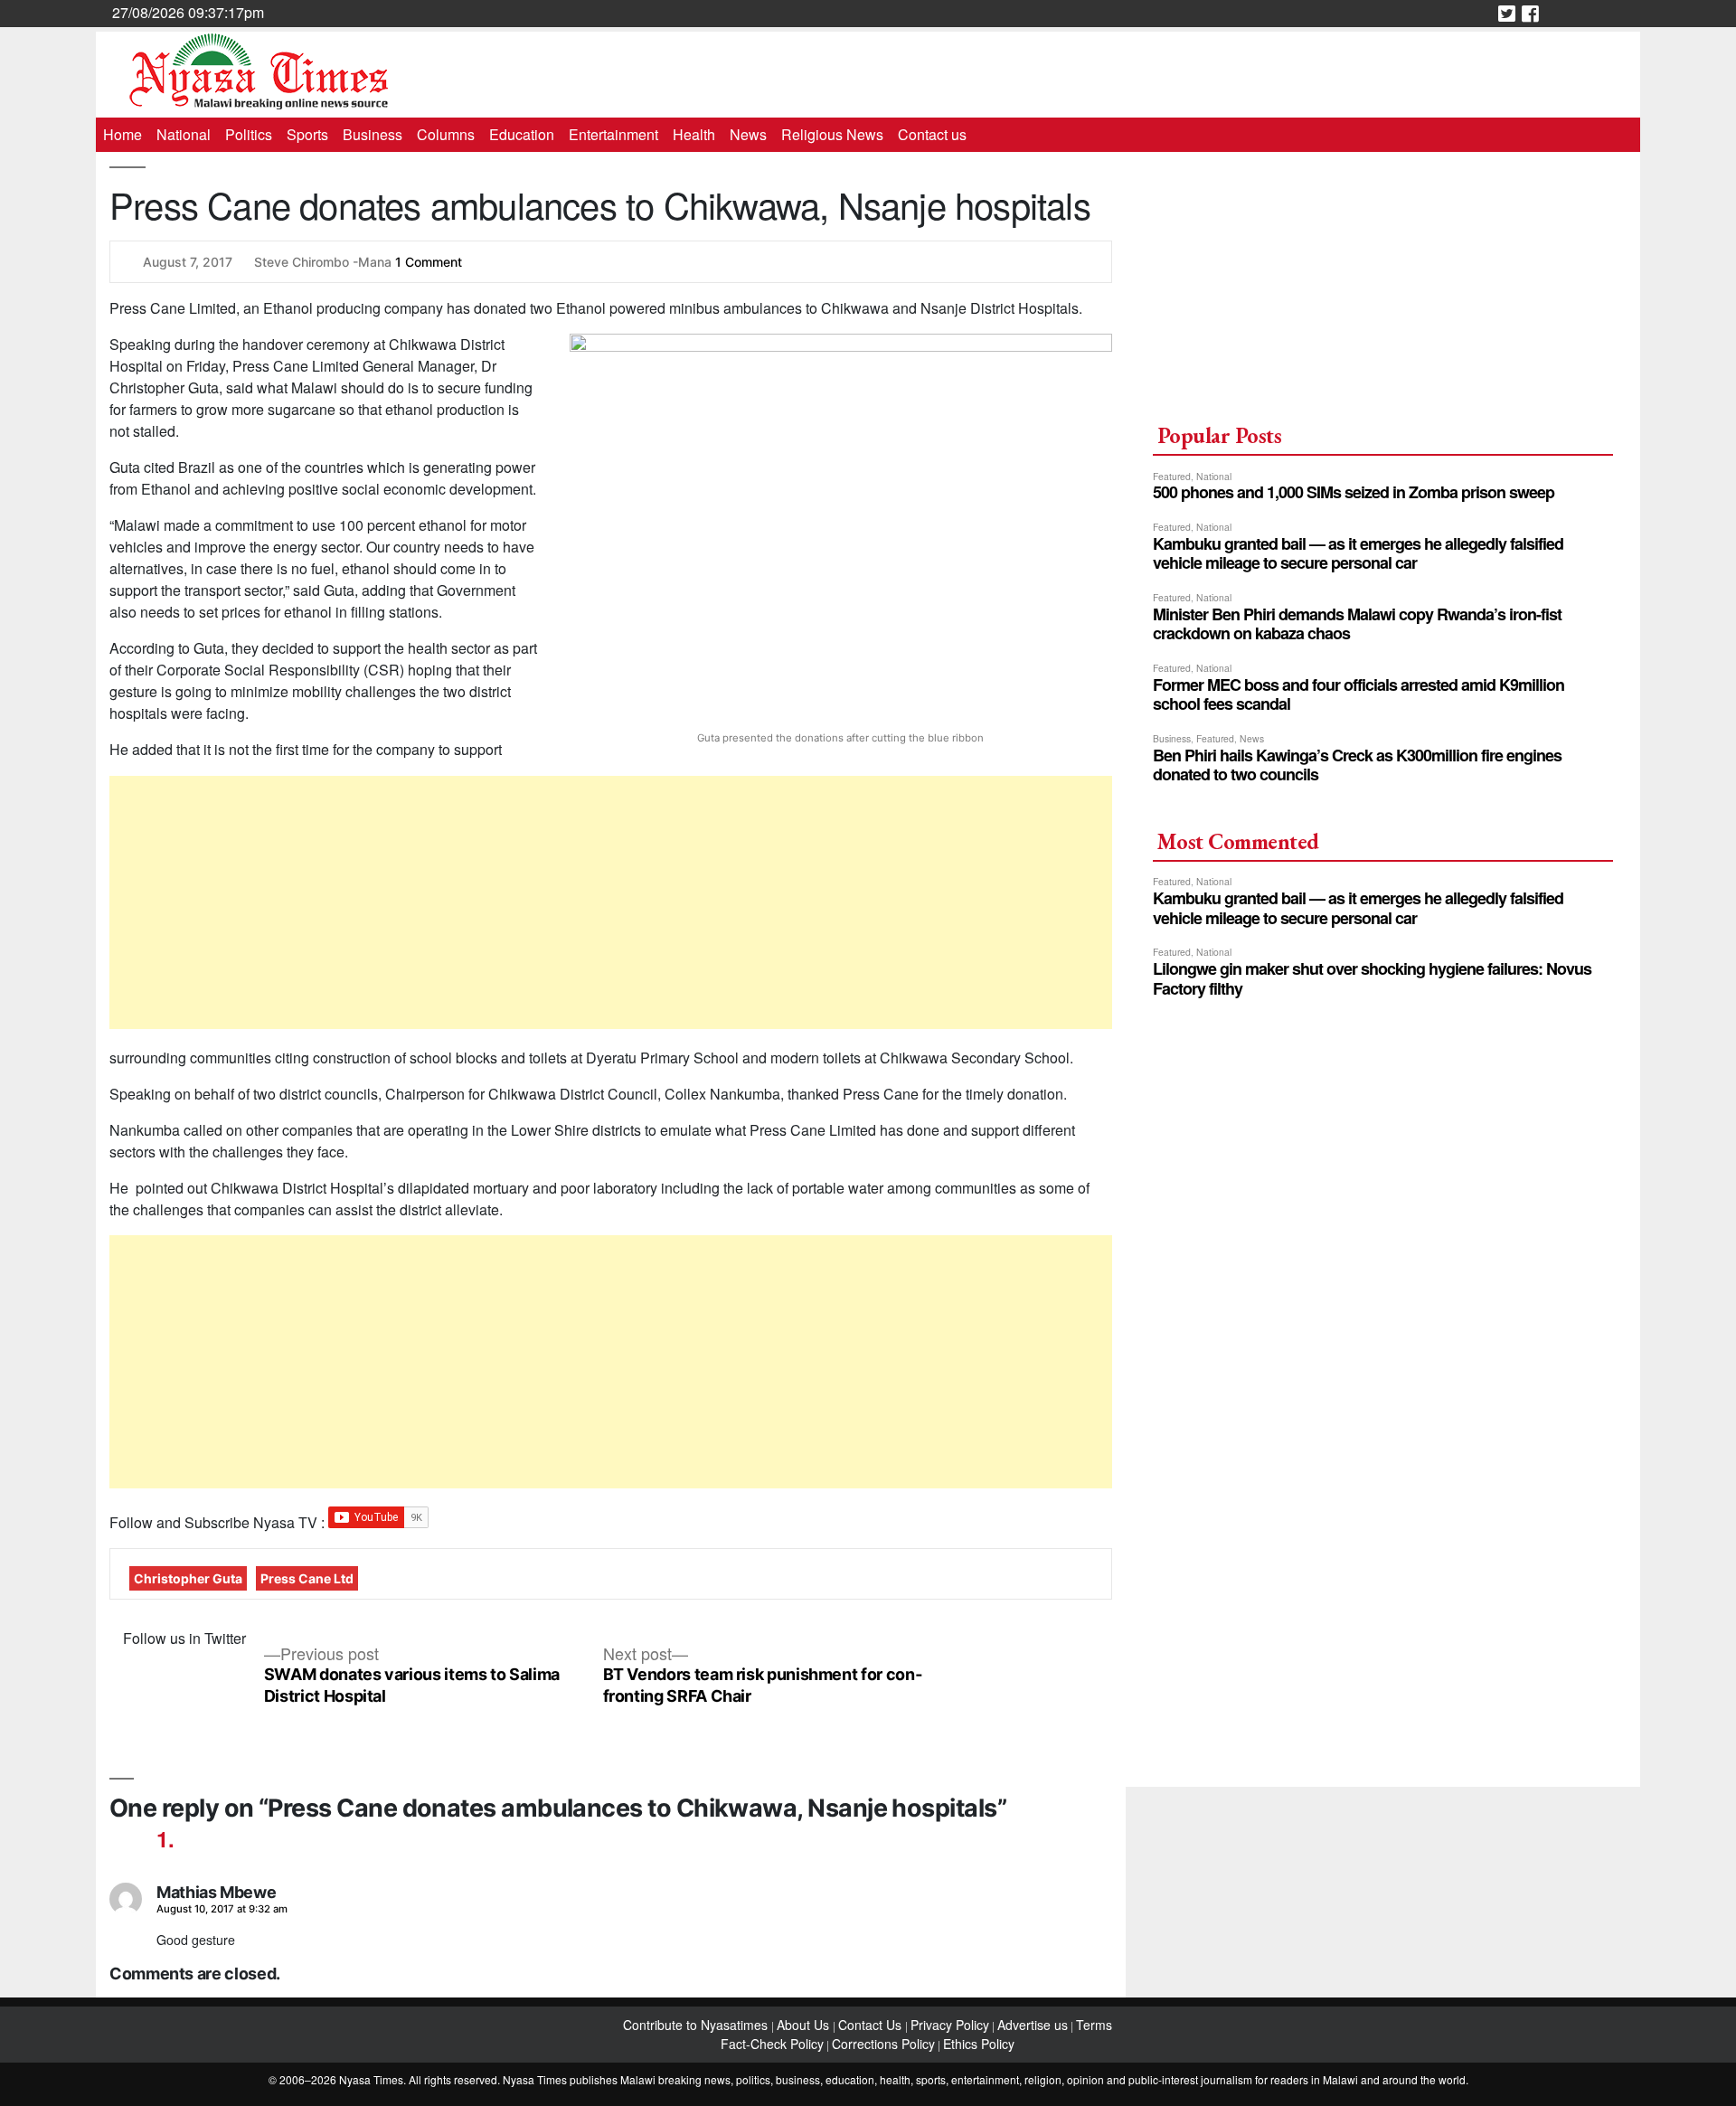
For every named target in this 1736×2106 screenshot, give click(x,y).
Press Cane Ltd (307, 1578)
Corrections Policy (883, 2044)
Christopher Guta (188, 1578)
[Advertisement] (611, 902)
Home (123, 134)
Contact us (932, 134)
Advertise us (1033, 2025)
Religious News (832, 134)
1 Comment (429, 262)
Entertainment (613, 134)
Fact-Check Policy (772, 2044)
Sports (307, 134)
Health (694, 134)
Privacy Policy (950, 2025)
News (748, 134)
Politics (249, 134)
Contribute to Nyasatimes (697, 2025)
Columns (446, 134)
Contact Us (872, 2025)
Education (522, 134)
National (184, 134)
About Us (805, 2025)
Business (373, 134)
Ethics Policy (979, 2044)
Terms (1094, 2025)
